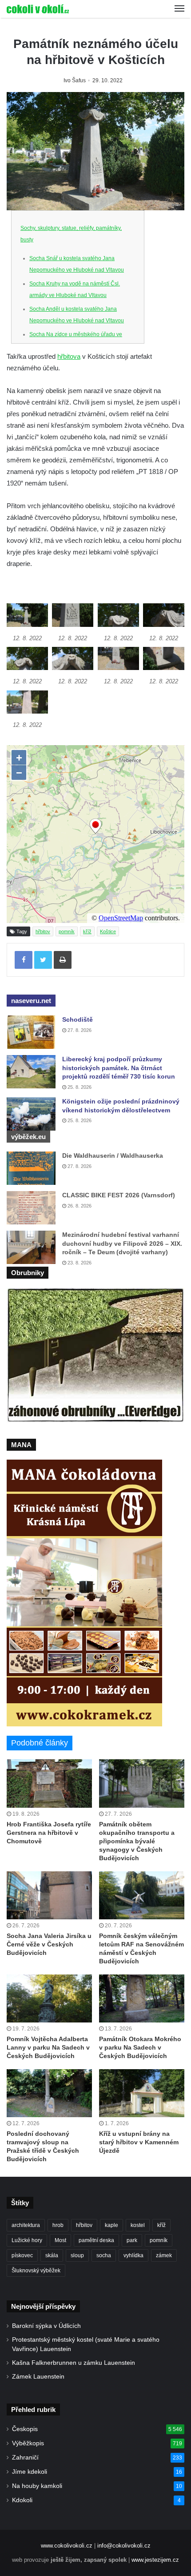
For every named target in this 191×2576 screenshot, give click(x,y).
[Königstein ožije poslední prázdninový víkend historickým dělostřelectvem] (31, 1114)
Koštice (108, 931)
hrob (58, 2225)
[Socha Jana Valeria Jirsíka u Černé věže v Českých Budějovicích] (49, 1895)
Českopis (25, 2429)
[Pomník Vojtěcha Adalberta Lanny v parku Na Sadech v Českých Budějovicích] (49, 1998)
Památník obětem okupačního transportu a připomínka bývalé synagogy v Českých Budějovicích (137, 1841)
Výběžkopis (28, 2443)
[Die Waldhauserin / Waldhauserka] (31, 1168)
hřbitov (43, 931)
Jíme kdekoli (30, 2472)
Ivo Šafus (75, 80)
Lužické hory (27, 2240)
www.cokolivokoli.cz (67, 2546)
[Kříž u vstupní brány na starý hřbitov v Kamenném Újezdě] (142, 2093)
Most (60, 2240)
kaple (111, 2225)
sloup (77, 2255)
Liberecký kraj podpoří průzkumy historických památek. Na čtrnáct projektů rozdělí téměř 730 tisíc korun (119, 1068)
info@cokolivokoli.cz (124, 2546)
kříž (87, 931)
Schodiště (78, 1019)
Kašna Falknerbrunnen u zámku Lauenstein (74, 2363)
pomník (67, 931)
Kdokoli (22, 2500)
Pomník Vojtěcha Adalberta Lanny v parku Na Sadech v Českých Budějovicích (48, 2047)
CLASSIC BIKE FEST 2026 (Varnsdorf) (119, 1195)
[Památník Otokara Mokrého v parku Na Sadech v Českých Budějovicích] (142, 1998)
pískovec (22, 2255)
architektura (26, 2225)
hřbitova (69, 356)
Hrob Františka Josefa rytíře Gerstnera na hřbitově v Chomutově (49, 1833)
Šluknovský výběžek (36, 2271)
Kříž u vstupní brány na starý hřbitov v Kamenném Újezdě (139, 2142)
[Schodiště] (31, 1032)
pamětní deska (96, 2240)
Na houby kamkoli (37, 2486)
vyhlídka (133, 2255)
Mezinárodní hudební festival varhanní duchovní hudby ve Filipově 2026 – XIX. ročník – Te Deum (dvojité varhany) (122, 1243)
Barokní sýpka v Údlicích (46, 2326)
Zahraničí (25, 2458)
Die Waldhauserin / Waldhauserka (113, 1156)
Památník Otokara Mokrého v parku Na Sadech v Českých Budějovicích (140, 2047)
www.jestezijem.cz (155, 2560)
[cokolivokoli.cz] (38, 9)
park (132, 2240)
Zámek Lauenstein (38, 2377)
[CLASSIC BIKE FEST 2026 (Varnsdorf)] (31, 1208)
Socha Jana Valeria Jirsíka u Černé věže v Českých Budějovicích (49, 1944)
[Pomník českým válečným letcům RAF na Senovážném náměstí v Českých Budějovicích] (142, 1895)
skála (52, 2255)
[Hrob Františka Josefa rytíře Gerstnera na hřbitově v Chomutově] (49, 1783)
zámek (164, 2255)
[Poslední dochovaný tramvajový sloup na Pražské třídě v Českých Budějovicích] (49, 2093)
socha (104, 2255)
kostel (138, 2225)
